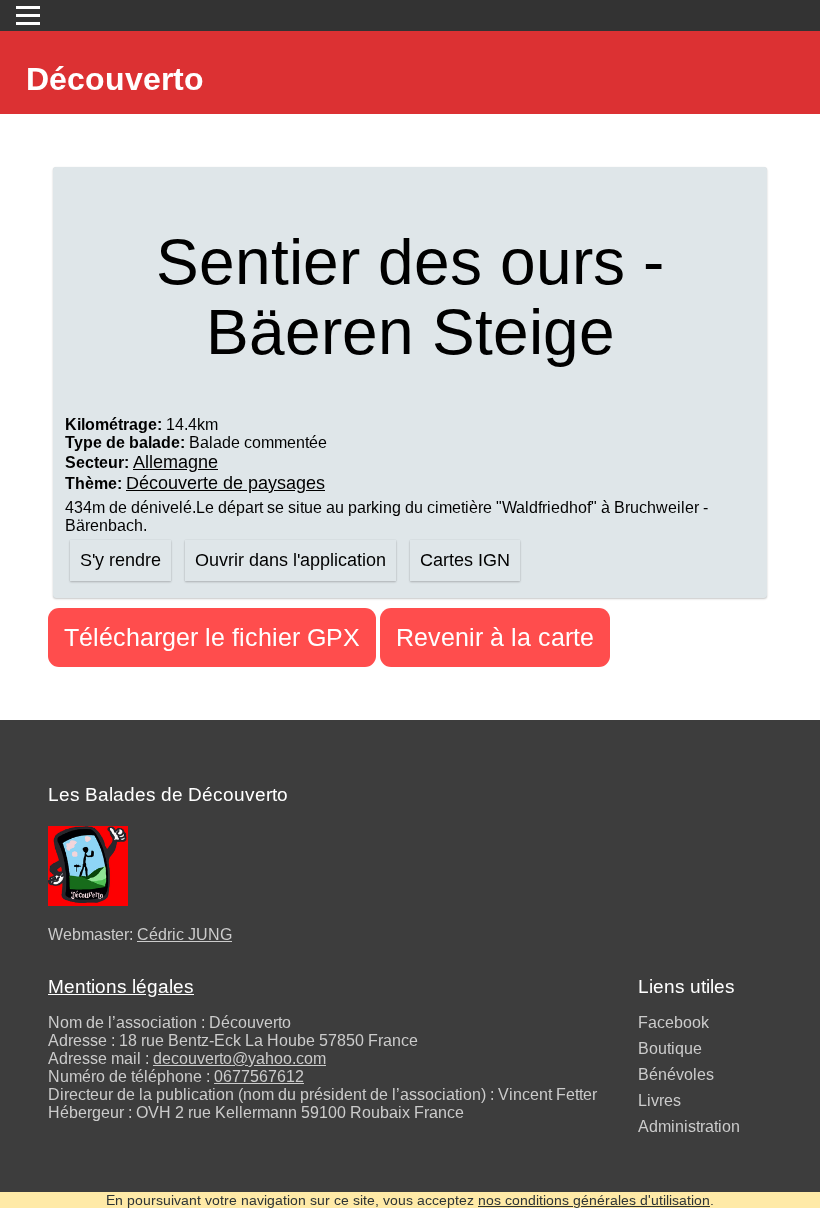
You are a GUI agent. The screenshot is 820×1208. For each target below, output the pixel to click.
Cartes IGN (465, 560)
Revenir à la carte (495, 637)
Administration (689, 1126)
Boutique (670, 1048)
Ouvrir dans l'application (290, 560)
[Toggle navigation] (28, 15)
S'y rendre (120, 560)
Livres (659, 1100)
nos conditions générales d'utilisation (594, 1200)
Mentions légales (121, 986)
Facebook (673, 1022)
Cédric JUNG (184, 934)
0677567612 (259, 1076)
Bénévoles (676, 1074)
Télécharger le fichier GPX (212, 637)
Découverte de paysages (225, 483)
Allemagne (175, 462)
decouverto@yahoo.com (239, 1058)
